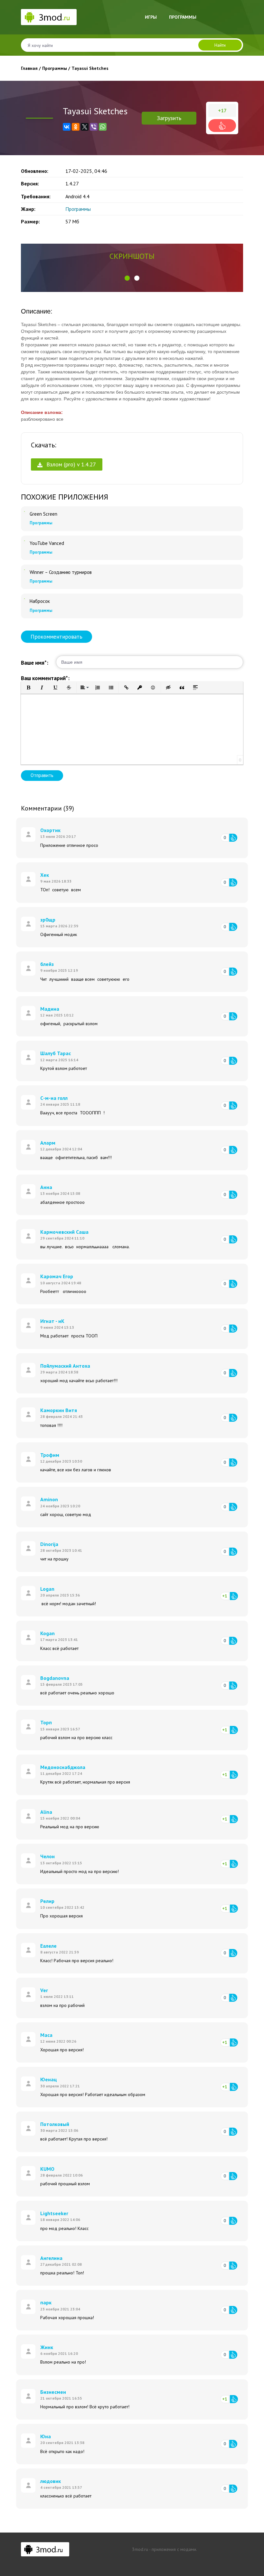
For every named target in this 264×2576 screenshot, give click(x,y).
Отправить (42, 775)
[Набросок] (24, 599)
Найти (220, 45)
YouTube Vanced (47, 543)
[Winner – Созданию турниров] (24, 570)
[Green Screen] (24, 511)
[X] (85, 127)
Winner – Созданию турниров (61, 572)
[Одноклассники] (76, 127)
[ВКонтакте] (67, 127)
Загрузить (169, 118)
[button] (127, 278)
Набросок (40, 601)
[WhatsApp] (103, 127)
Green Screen (43, 514)
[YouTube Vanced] (24, 541)
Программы (183, 17)
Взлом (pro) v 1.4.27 (70, 464)
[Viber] (94, 127)
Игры (151, 17)
